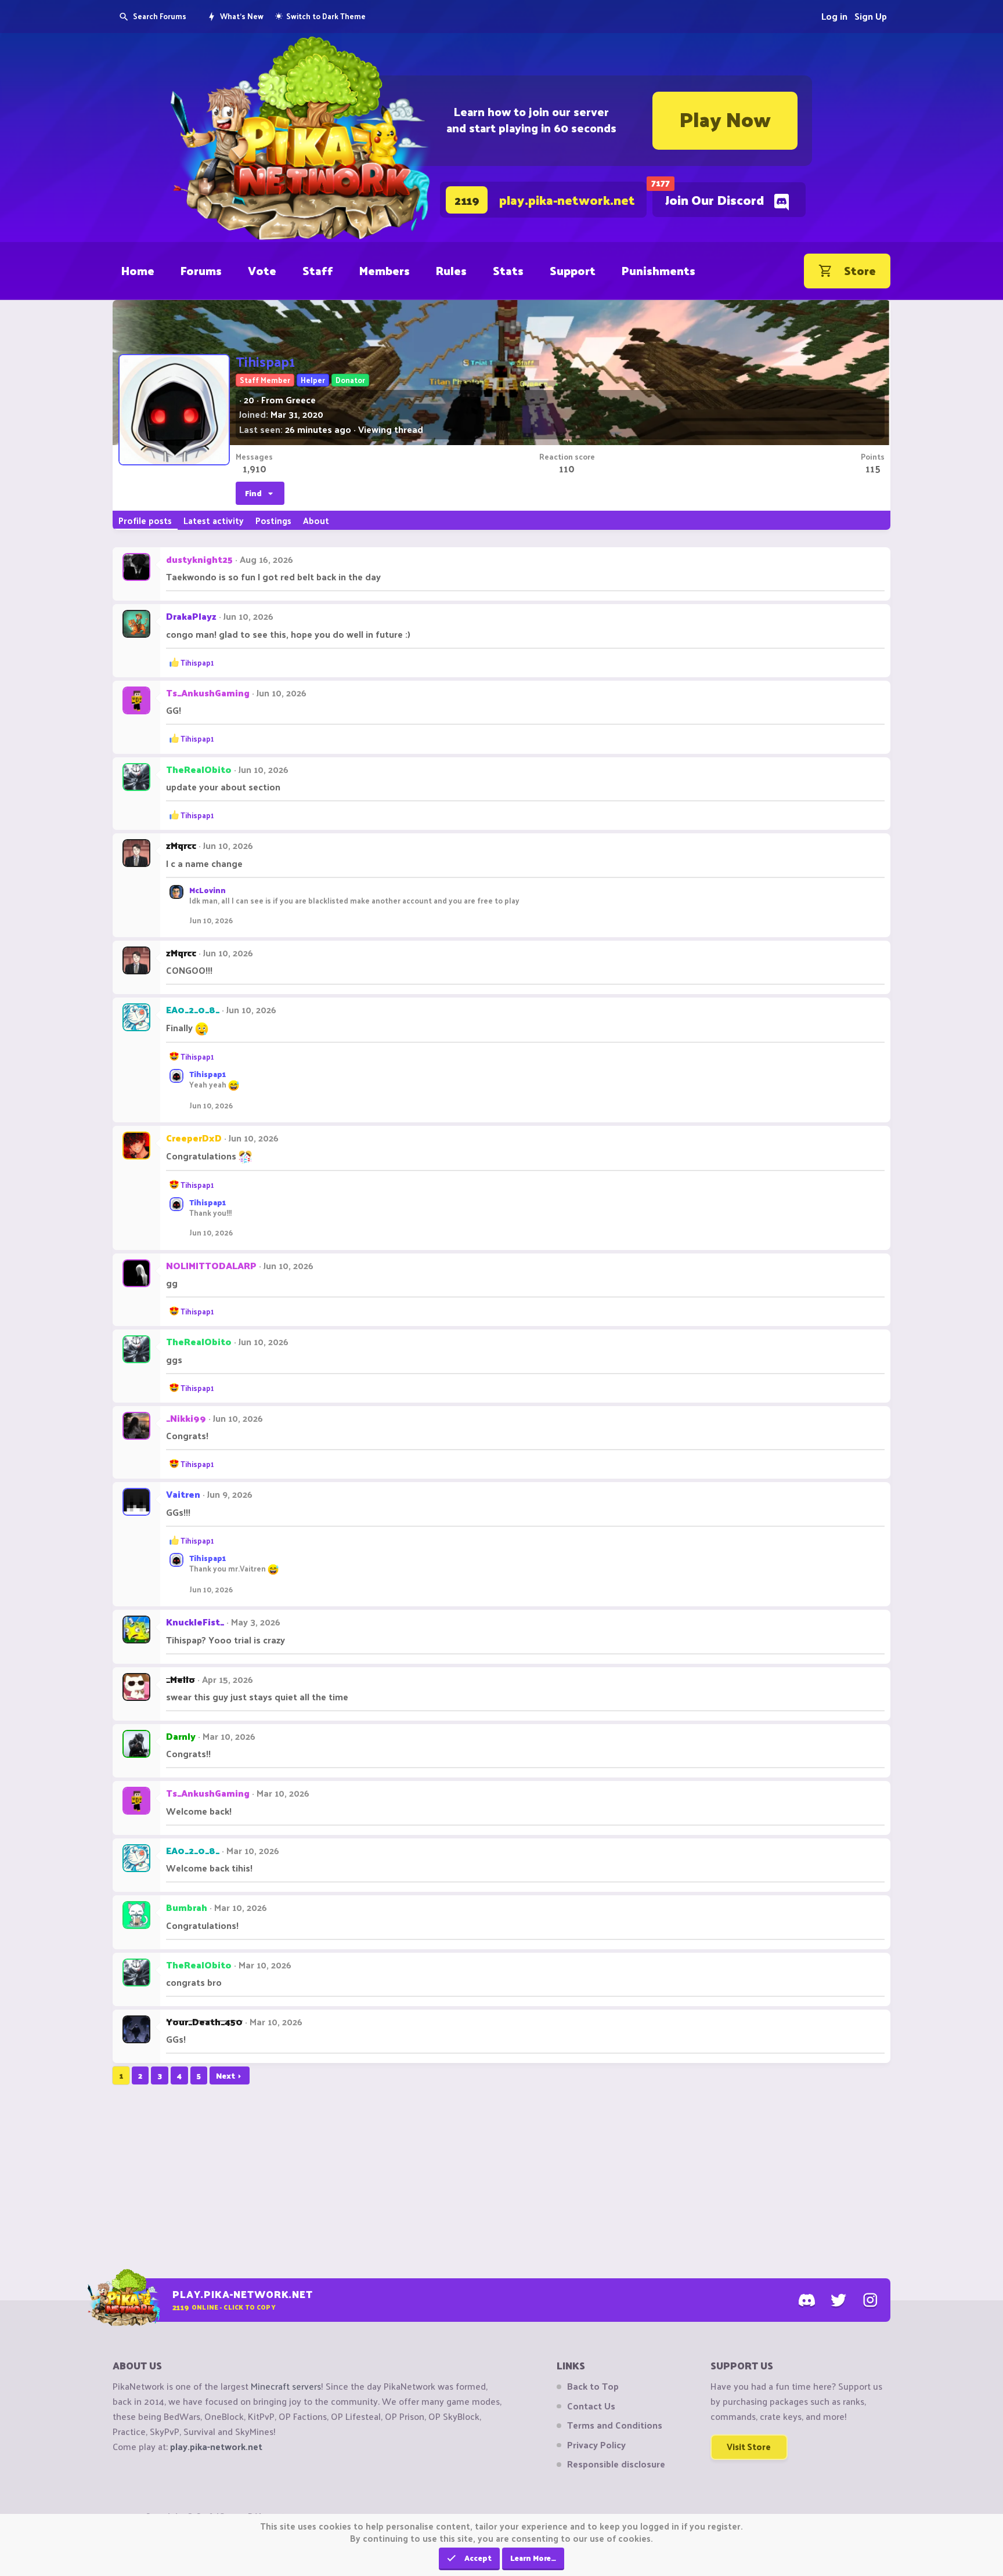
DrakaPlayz (191, 616)
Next (226, 2075)
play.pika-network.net (216, 2446)
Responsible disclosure (616, 2464)
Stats (508, 270)
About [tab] (316, 520)
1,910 (255, 468)
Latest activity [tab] (214, 520)
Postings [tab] (273, 520)
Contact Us (591, 2406)
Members (385, 270)
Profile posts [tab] (145, 520)
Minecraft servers (286, 2386)
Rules (451, 270)
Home (138, 270)
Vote (262, 270)
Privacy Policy (596, 2445)
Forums (201, 270)
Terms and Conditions (615, 2425)
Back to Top (593, 2386)
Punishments (659, 270)
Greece (301, 400)
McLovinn (208, 890)
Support (573, 270)
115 (873, 468)
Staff (318, 270)
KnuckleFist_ (195, 1622)
